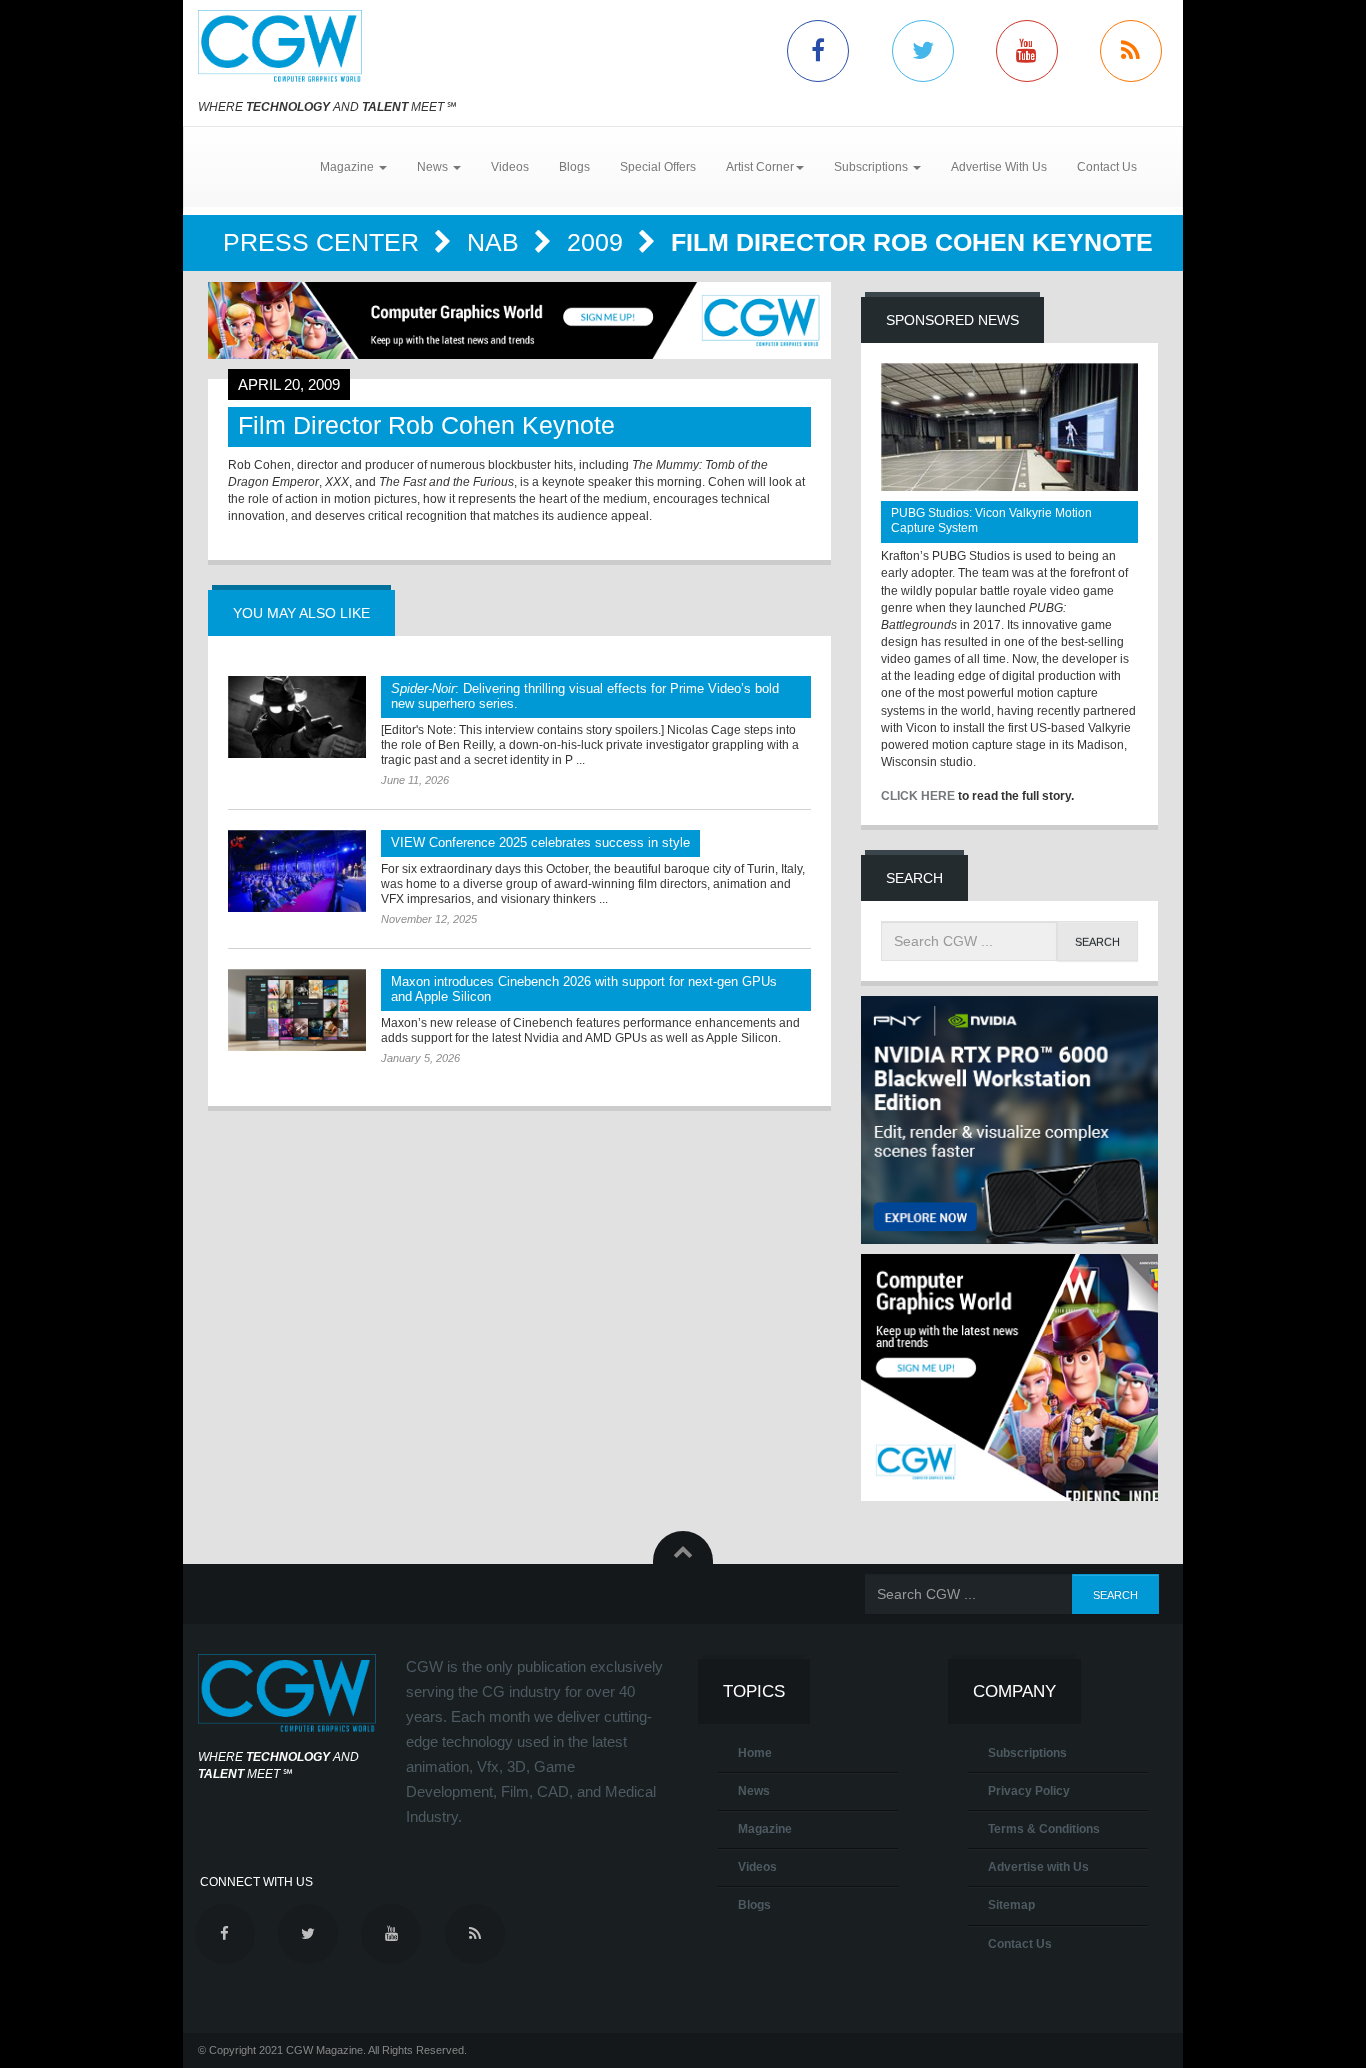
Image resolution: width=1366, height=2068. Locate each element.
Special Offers (658, 167)
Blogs (574, 167)
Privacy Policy (1029, 1791)
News (754, 1791)
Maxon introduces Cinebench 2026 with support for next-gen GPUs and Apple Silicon (584, 989)
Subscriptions (1027, 1753)
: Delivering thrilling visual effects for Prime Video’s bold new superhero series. (585, 696)
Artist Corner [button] (760, 167)
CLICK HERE (918, 796)
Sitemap (1011, 1905)
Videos (510, 167)
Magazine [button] (348, 167)
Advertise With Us (999, 167)
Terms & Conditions (1044, 1829)
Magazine (765, 1829)
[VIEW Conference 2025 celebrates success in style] (297, 871)
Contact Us (1107, 167)
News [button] (434, 167)
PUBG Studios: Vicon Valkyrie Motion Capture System (991, 520)
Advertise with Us (1038, 1867)
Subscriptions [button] (872, 167)
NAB (496, 242)
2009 (598, 242)
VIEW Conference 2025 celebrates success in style (540, 842)
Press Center (324, 242)
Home (755, 1753)
